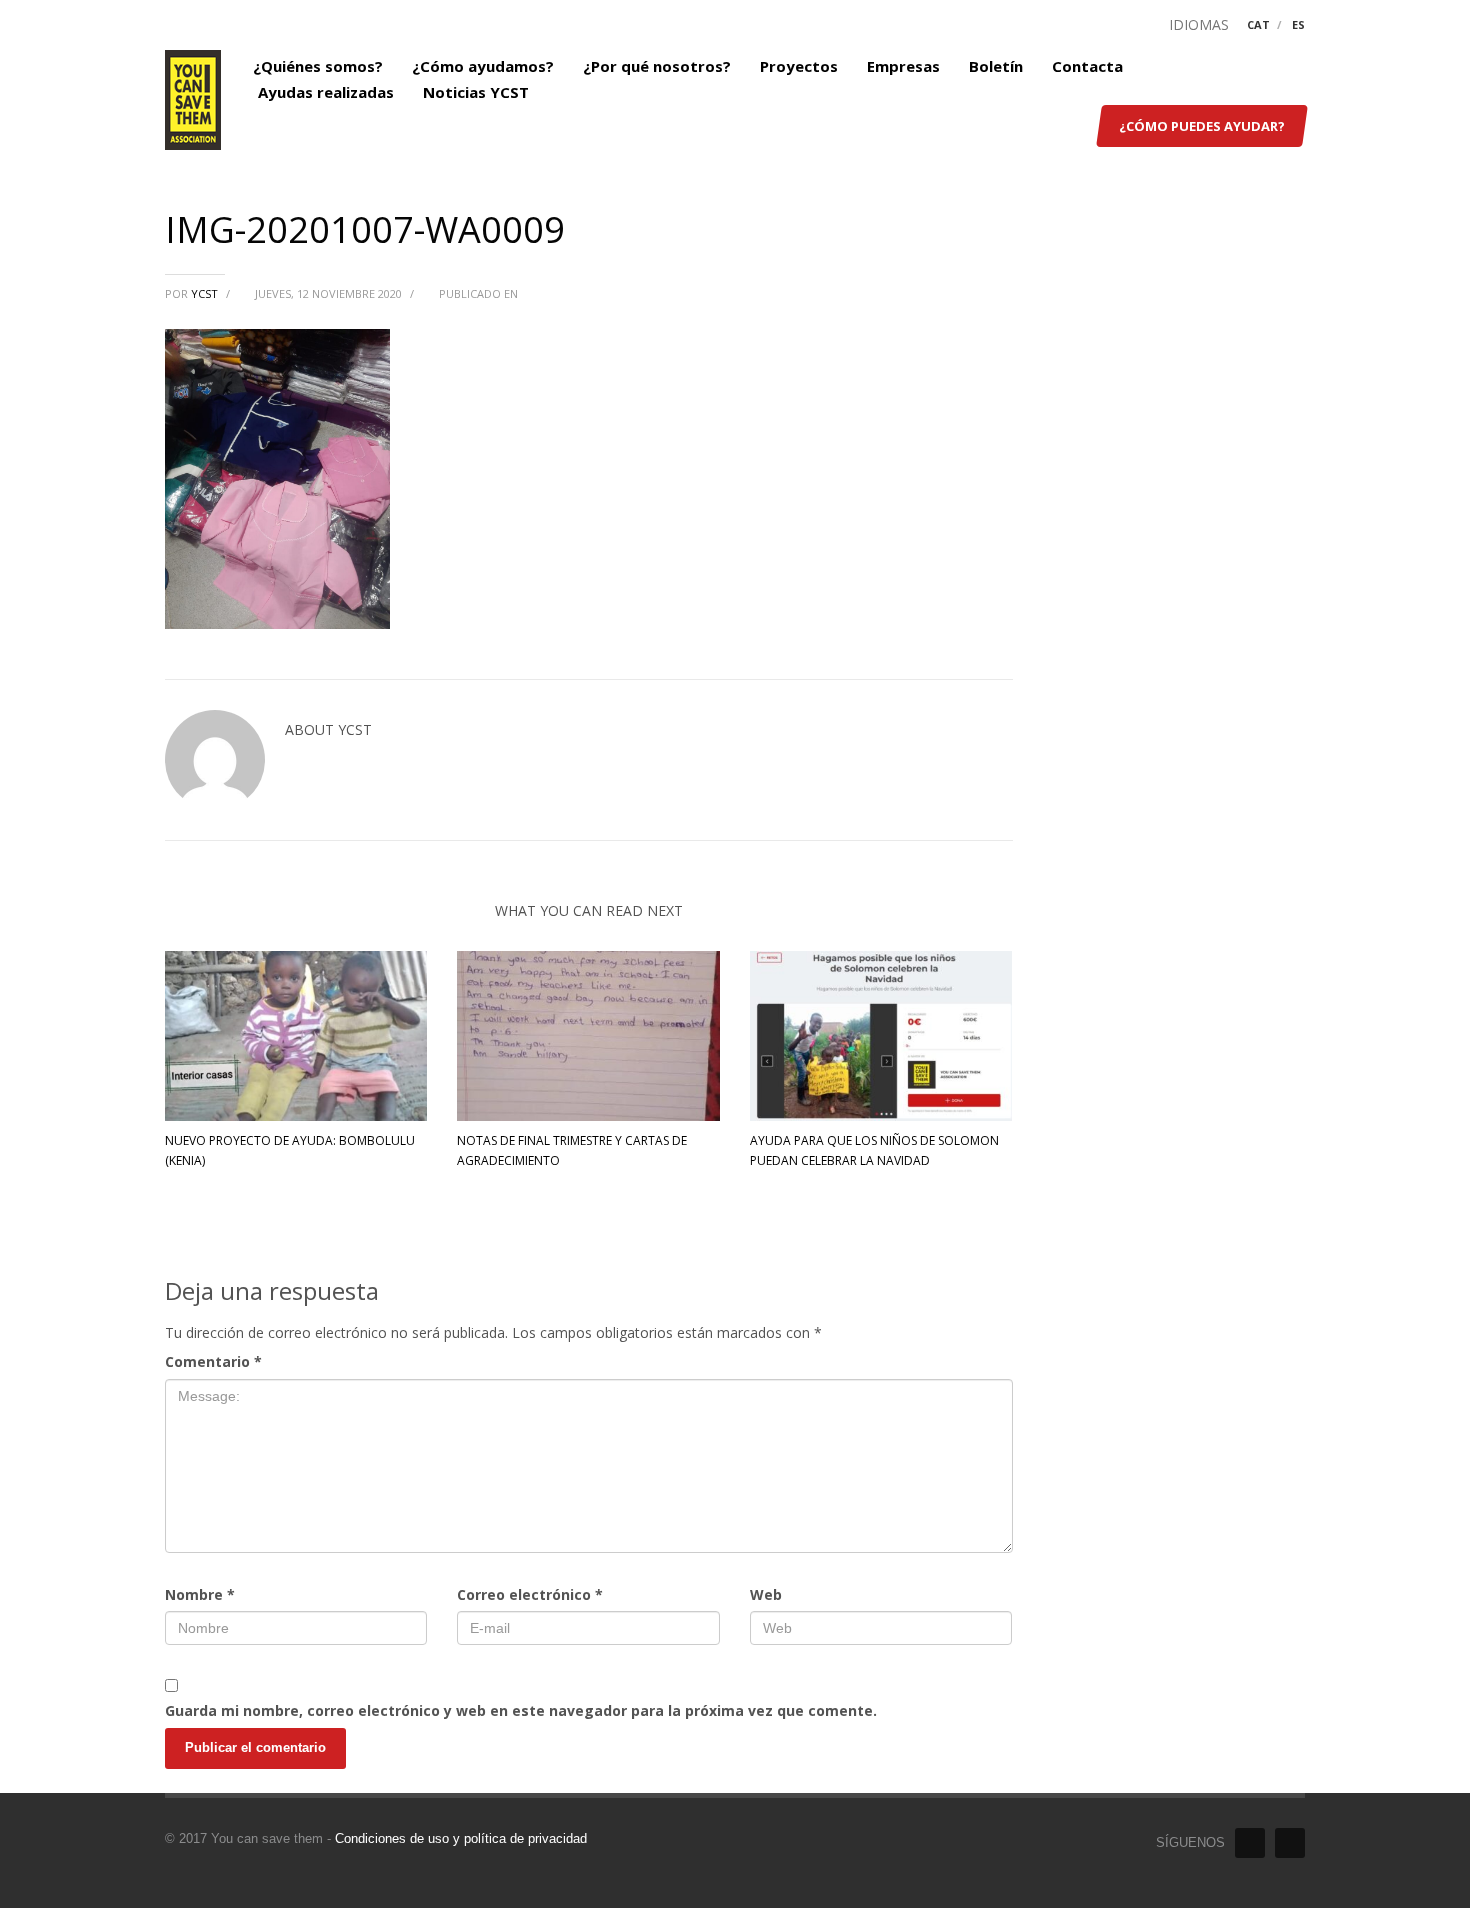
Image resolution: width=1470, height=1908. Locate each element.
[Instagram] (1290, 1843)
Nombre (200, 1594)
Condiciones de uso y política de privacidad (461, 1838)
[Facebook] (1250, 1843)
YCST (206, 293)
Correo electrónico (530, 1594)
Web (766, 1594)
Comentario (213, 1361)
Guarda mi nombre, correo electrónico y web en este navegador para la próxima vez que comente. (521, 1710)
